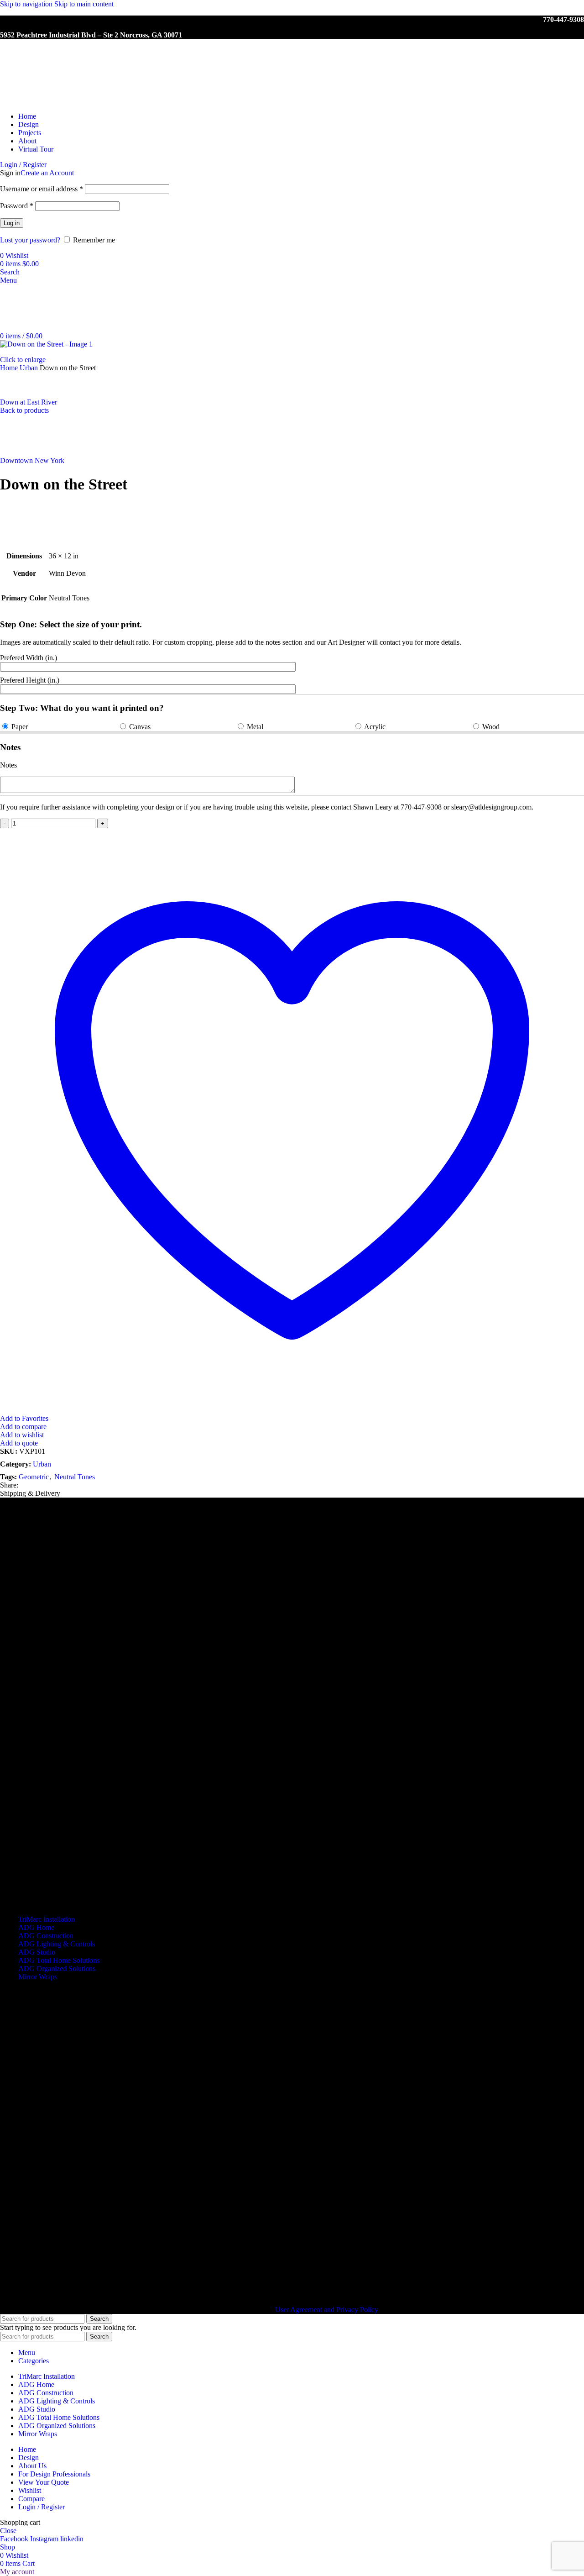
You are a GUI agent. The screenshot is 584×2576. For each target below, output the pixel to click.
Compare (31, 2499)
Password (17, 206)
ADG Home (36, 1927)
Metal (255, 727)
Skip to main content (84, 4)
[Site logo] (48, 101)
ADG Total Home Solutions (59, 1960)
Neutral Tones (75, 1477)
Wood (491, 727)
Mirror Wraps (38, 1977)
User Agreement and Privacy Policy (326, 2310)
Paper (20, 727)
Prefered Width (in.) (29, 658)
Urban (30, 368)
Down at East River (29, 402)
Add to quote (19, 1443)
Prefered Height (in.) (30, 680)
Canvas (140, 727)
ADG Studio (37, 1952)
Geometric (34, 1477)
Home (10, 368)
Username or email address (42, 189)
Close (8, 2531)
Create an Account (47, 173)
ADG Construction (46, 1936)
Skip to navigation (27, 4)
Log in (12, 223)
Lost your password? (30, 240)
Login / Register (42, 2507)
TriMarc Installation (47, 1919)
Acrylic (375, 727)
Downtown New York (32, 460)
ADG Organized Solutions (57, 1969)
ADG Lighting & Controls (57, 1944)
